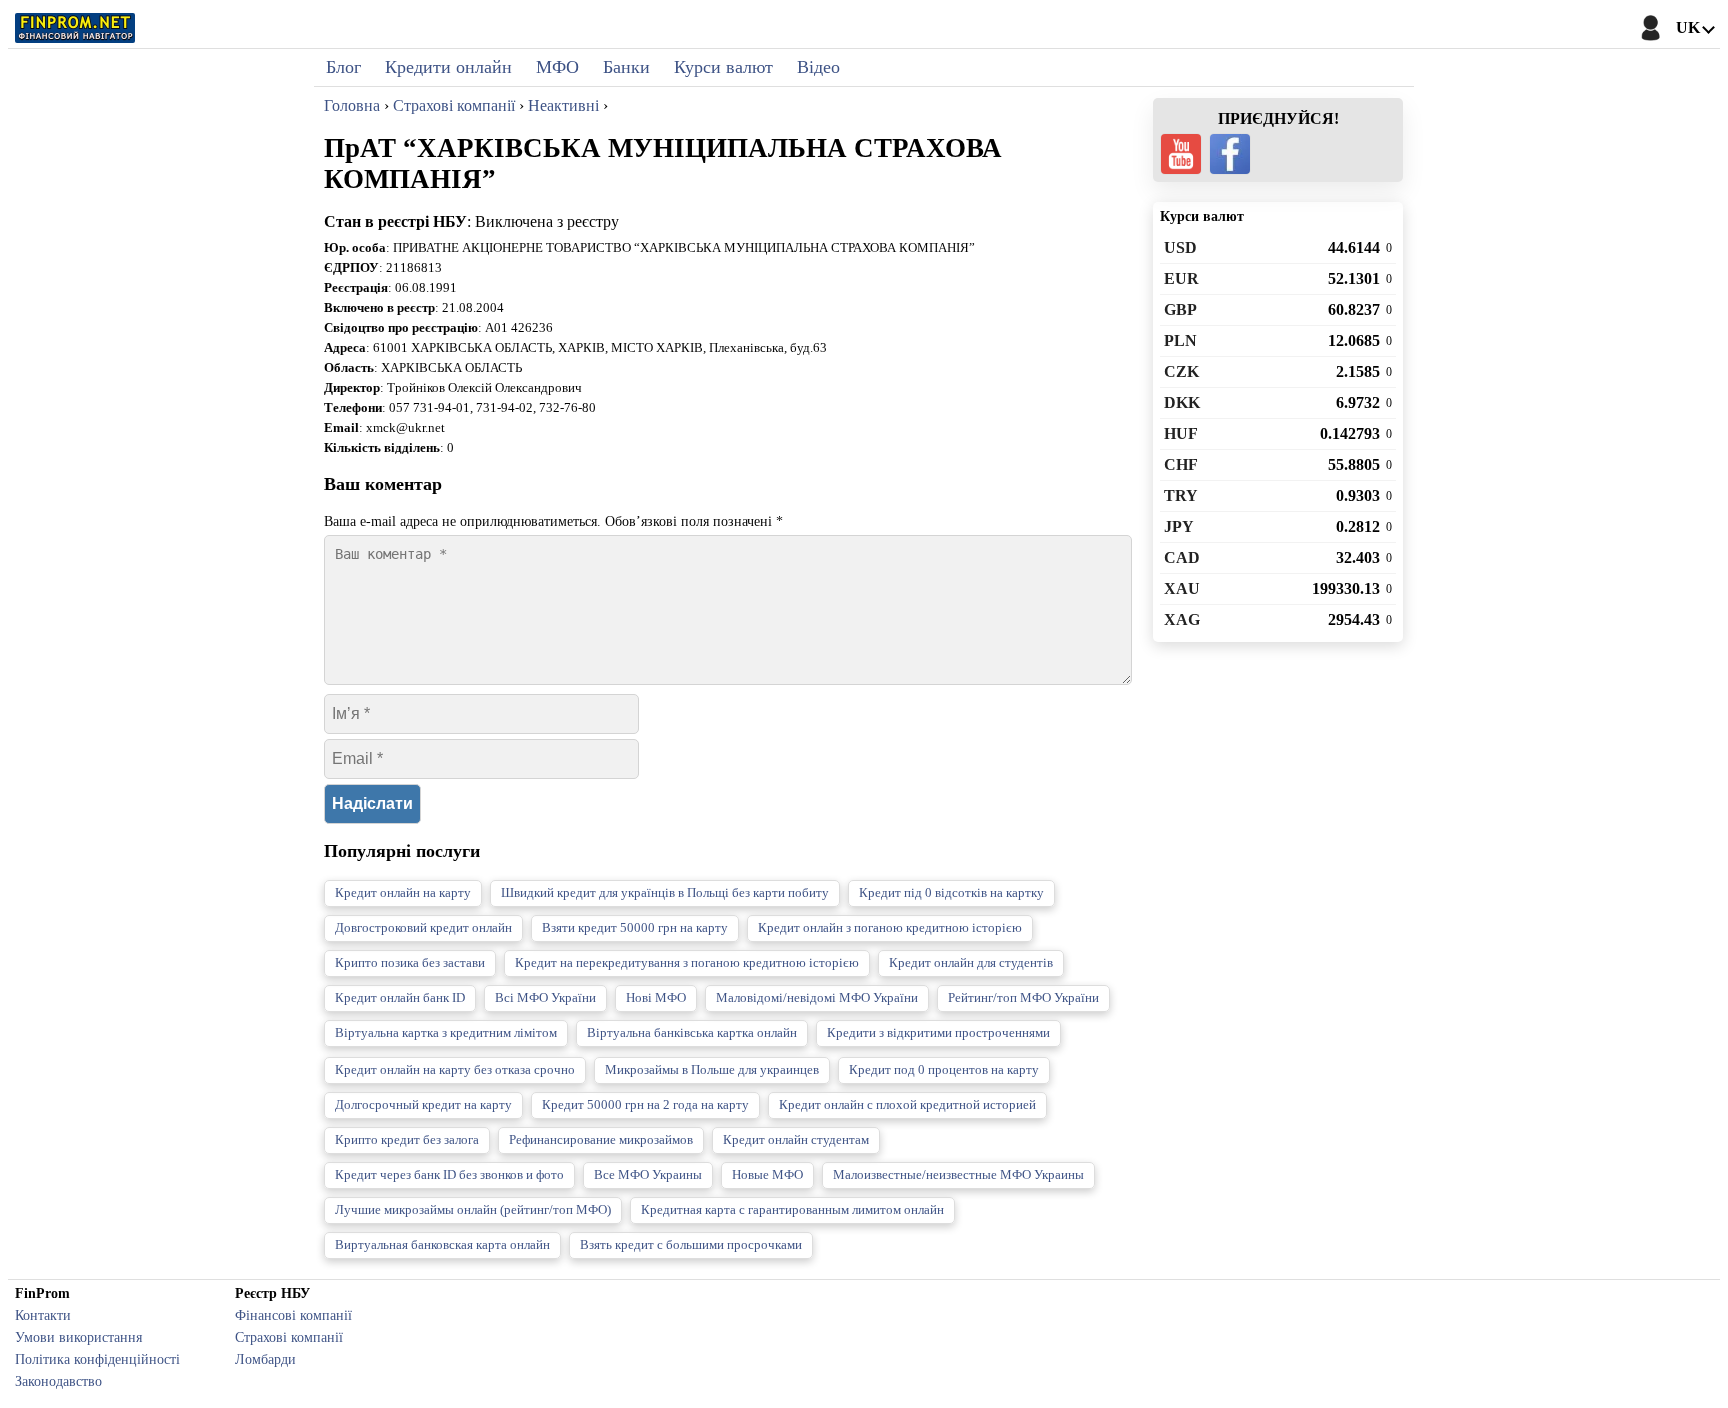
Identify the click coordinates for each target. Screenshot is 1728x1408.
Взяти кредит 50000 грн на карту (635, 928)
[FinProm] (75, 28)
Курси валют (723, 67)
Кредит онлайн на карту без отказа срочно (455, 1070)
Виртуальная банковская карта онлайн (442, 1245)
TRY (1181, 495)
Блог (343, 67)
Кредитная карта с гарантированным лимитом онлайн (792, 1210)
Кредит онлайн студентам (796, 1140)
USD (1180, 247)
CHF (1181, 464)
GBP (1180, 309)
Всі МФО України (545, 998)
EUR (1181, 278)
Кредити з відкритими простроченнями (938, 1033)
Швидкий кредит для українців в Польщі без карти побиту (665, 893)
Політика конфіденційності (97, 1359)
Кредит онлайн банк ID (400, 998)
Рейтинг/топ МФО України (1023, 998)
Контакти (43, 1315)
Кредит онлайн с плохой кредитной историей (907, 1105)
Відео (818, 67)
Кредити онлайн (448, 67)
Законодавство (58, 1381)
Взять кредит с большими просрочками (691, 1245)
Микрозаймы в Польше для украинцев (712, 1070)
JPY (1179, 526)
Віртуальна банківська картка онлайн (692, 1033)
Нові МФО (656, 998)
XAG (1182, 619)
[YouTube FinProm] (1181, 154)
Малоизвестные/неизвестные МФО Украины (958, 1175)
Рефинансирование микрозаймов (601, 1140)
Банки (626, 67)
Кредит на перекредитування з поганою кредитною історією (687, 963)
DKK (1182, 402)
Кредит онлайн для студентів (971, 963)
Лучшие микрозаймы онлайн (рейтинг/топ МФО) (473, 1210)
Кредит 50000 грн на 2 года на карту (645, 1105)
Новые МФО (767, 1175)
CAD (1182, 557)
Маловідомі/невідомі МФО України (817, 998)
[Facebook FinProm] (1230, 154)
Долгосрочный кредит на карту (423, 1105)
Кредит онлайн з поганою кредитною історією (890, 928)
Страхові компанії (289, 1337)
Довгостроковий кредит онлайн (423, 928)
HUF (1181, 433)
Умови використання (78, 1337)
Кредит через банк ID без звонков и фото (449, 1175)
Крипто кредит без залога (407, 1140)
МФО (557, 67)
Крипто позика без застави (410, 963)
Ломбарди (265, 1359)
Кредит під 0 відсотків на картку (951, 893)
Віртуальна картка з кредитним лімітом (446, 1033)
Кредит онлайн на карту (403, 893)
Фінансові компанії (293, 1315)
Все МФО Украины (648, 1175)
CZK (1181, 371)
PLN (1180, 340)
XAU (1182, 588)
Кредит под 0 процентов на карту (944, 1070)
